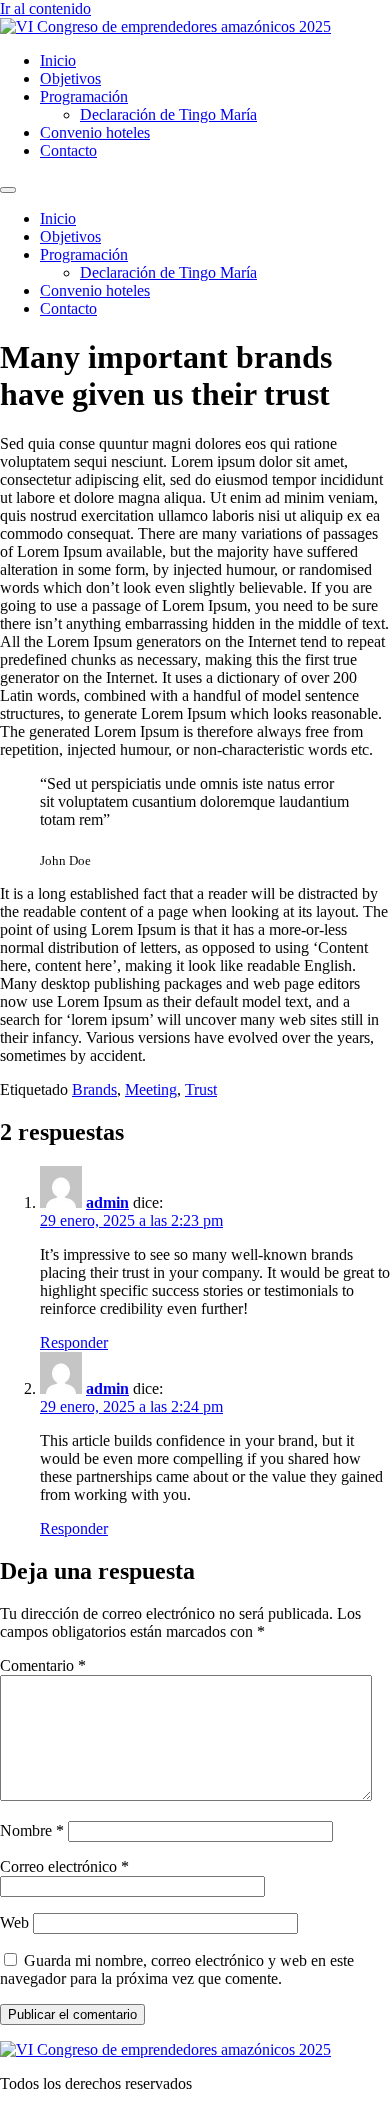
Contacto (68, 150)
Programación (84, 96)
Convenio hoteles (95, 132)
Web (14, 1922)
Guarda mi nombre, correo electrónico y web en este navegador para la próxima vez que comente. (177, 1969)
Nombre (32, 1830)
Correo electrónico (64, 1866)
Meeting (151, 1089)
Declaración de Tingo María (168, 114)
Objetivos (70, 78)
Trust (201, 1089)
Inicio (58, 60)
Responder (74, 1342)
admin (107, 1202)
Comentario (43, 1665)
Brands (94, 1089)
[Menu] (8, 190)
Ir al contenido (45, 8)
